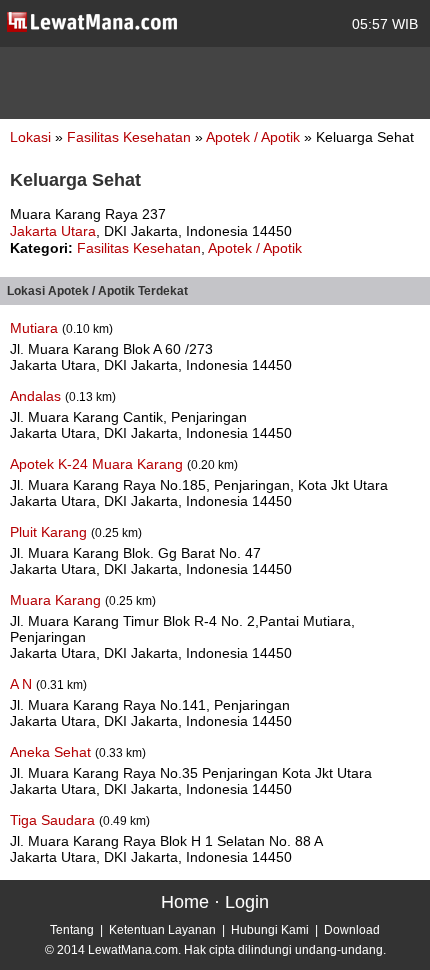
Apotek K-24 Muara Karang (98, 464)
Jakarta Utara (53, 231)
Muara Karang (57, 600)
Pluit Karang (50, 532)
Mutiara (36, 328)
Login (247, 902)
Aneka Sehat (52, 752)
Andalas (37, 396)
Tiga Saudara (54, 820)
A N (23, 684)
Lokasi (30, 137)
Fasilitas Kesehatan (131, 137)
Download (352, 930)
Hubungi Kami (270, 930)
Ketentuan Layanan (162, 930)
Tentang (72, 930)
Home (185, 902)
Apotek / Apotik (255, 137)
